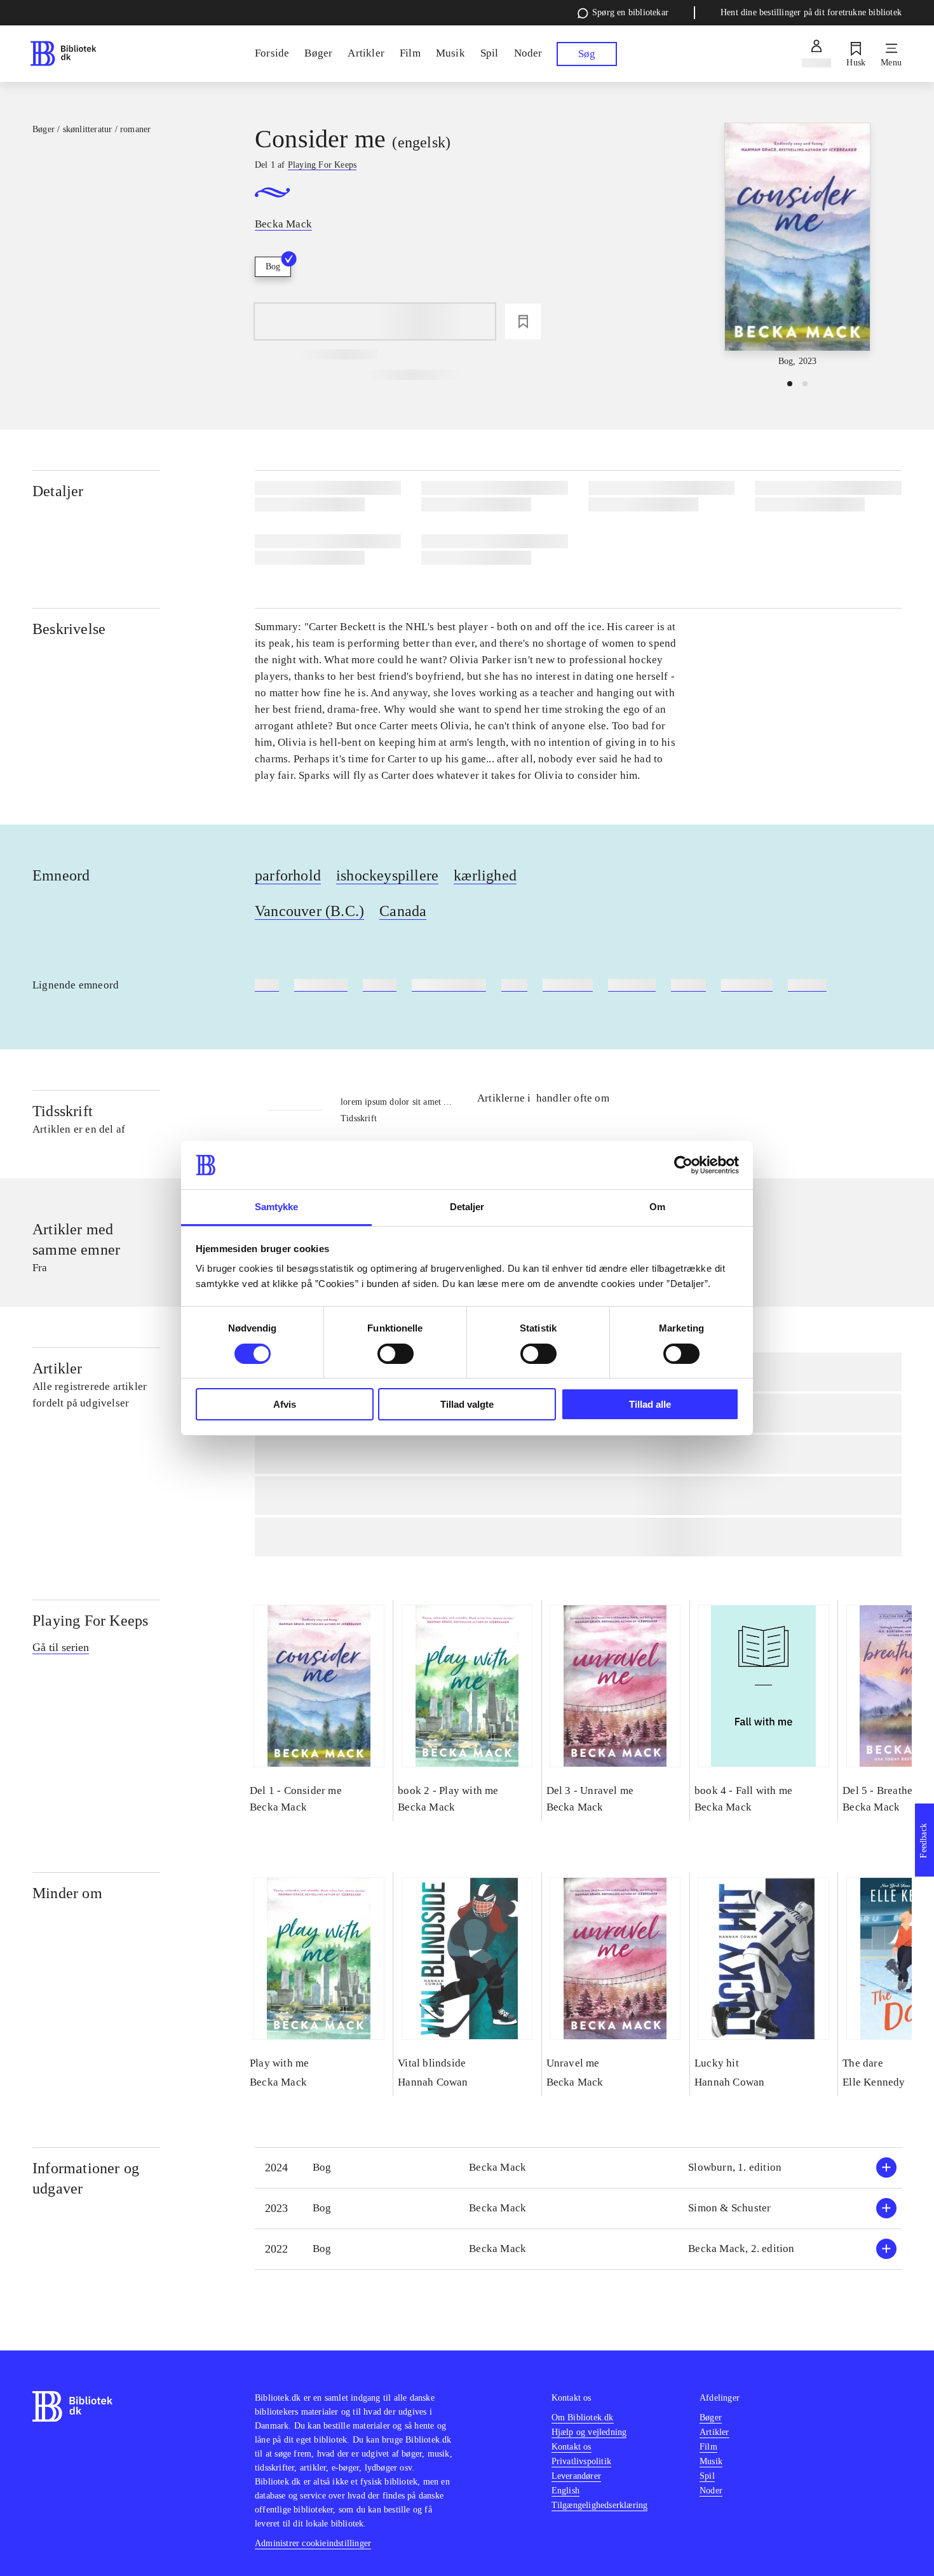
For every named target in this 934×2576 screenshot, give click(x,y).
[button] (578, 2168)
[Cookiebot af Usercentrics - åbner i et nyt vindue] (683, 1165)
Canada (403, 911)
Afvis (285, 1404)
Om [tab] (657, 1207)
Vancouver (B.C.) (309, 911)
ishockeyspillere (387, 875)
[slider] (797, 246)
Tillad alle (650, 1404)
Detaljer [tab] (467, 1207)
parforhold (288, 875)
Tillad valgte (467, 1404)
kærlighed (485, 875)
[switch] (396, 1354)
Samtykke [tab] (277, 1207)
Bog (273, 266)
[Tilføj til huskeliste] (523, 321)
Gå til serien (61, 1647)
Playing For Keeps (90, 1621)
